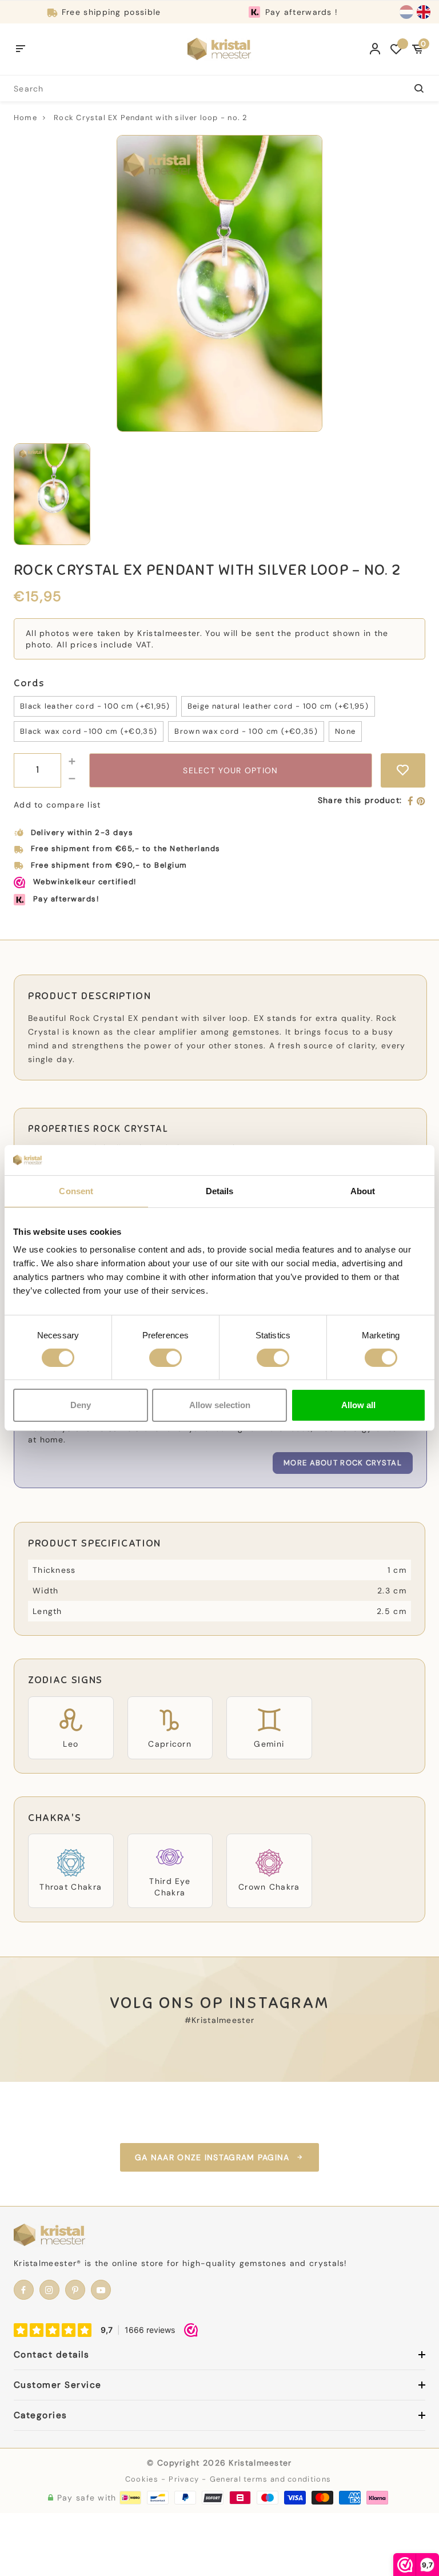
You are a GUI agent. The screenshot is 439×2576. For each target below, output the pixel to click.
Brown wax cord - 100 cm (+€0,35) (246, 731)
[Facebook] (411, 802)
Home (25, 118)
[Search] (412, 88)
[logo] (219, 49)
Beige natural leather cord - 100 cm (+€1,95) (278, 706)
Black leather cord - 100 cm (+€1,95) (95, 706)
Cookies (142, 2479)
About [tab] (363, 1190)
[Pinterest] (421, 802)
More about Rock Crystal (343, 1463)
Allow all (358, 1405)
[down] (72, 779)
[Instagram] (49, 2290)
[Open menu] (21, 49)
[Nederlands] (406, 12)
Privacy (184, 2479)
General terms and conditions (270, 2479)
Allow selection (220, 1405)
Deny (81, 1405)
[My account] (375, 49)
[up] (72, 762)
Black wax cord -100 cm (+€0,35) (89, 731)
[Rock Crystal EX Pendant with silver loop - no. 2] (219, 283)
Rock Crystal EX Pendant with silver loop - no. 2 (151, 118)
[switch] (165, 1358)
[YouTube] (101, 2290)
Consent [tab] (76, 1190)
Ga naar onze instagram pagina (212, 2157)
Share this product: (360, 800)
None (345, 731)
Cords (29, 683)
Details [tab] (220, 1190)
